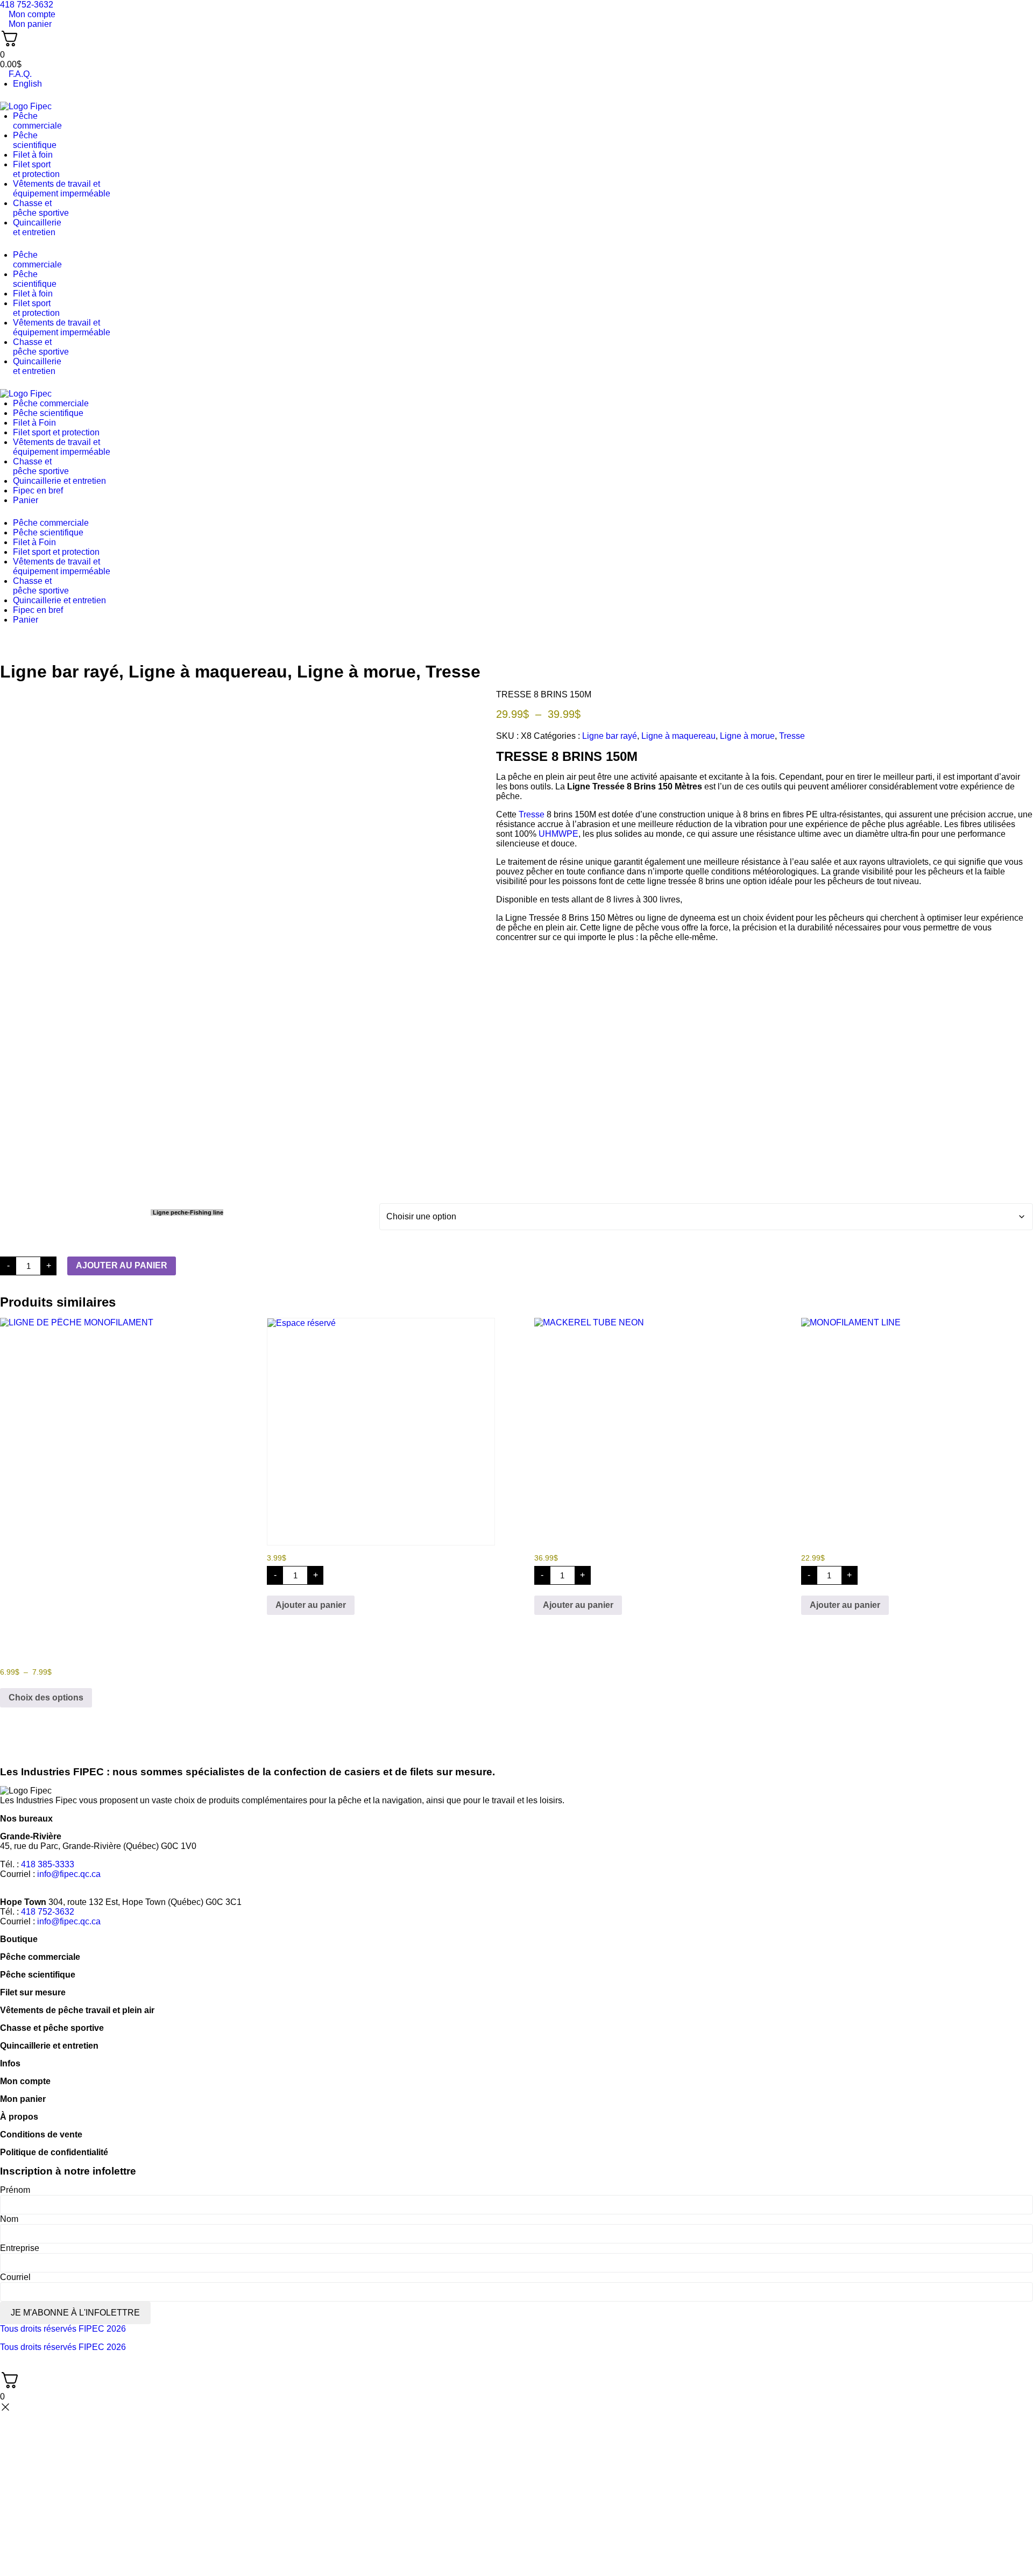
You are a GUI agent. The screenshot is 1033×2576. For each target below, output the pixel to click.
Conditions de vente (41, 2134)
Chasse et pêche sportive (41, 208)
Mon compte (25, 2081)
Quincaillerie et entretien (59, 481)
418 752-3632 (48, 1912)
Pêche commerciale (51, 403)
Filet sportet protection (36, 169)
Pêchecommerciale (37, 121)
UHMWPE (558, 834)
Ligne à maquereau (208, 672)
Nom (9, 2219)
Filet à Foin (34, 423)
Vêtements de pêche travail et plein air (77, 2010)
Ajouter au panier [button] (311, 1605)
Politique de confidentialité (54, 2152)
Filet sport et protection (56, 432)
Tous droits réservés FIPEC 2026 (63, 2329)
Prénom (15, 2190)
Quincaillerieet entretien (37, 227)
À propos (19, 2117)
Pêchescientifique (35, 140)
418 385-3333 (48, 1864)
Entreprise (20, 2248)
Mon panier (23, 2099)
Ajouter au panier (122, 1265)
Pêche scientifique (48, 413)
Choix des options (46, 1698)
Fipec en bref (38, 491)
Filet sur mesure (33, 1992)
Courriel (15, 2277)
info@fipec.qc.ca (69, 1874)
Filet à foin (33, 155)
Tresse (453, 672)
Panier (26, 500)
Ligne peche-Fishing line (188, 1212)
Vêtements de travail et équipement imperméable (62, 189)
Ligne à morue (356, 672)
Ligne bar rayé (59, 672)
